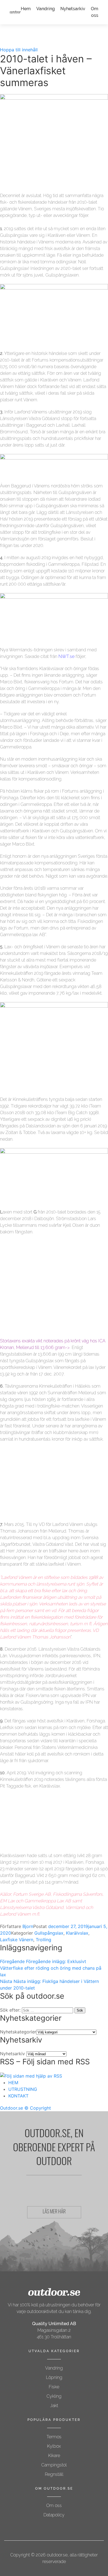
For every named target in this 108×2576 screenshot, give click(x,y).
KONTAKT (18, 2096)
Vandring (46, 9)
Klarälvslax (77, 1933)
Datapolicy (54, 2515)
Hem (26, 9)
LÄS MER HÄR (54, 2212)
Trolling (43, 1940)
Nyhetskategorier (18, 2032)
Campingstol (54, 2465)
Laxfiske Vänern (17, 1940)
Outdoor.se (11, 2108)
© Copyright (38, 2108)
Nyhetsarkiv (73, 9)
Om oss (54, 2505)
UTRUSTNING (23, 2089)
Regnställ (54, 2474)
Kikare (54, 2456)
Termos (54, 2437)
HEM (13, 2083)
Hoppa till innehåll (19, 50)
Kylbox (54, 2446)
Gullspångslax (49, 1933)
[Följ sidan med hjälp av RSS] (31, 2076)
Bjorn (28, 1926)
